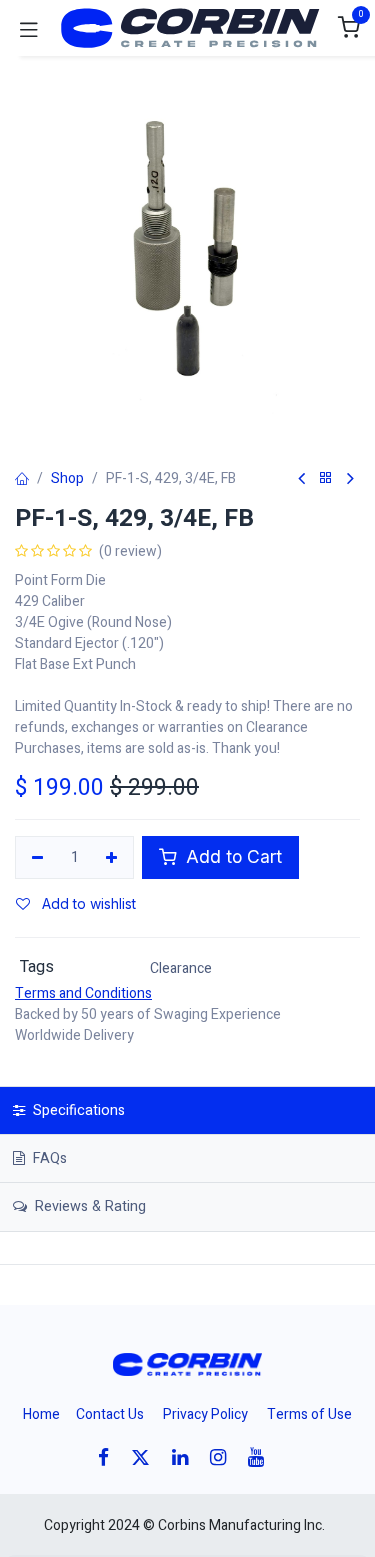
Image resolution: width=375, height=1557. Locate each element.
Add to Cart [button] (231, 856)
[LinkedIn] (186, 1457)
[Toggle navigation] (29, 28)
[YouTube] (262, 1457)
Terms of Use (309, 1414)
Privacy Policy (205, 1414)
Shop (67, 478)
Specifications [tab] (77, 1110)
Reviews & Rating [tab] (88, 1206)
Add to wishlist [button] (87, 903)
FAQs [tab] (48, 1158)
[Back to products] (326, 478)
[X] (147, 1457)
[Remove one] (37, 858)
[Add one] (112, 858)
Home (41, 1414)
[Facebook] (110, 1457)
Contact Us (110, 1414)
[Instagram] (224, 1457)
